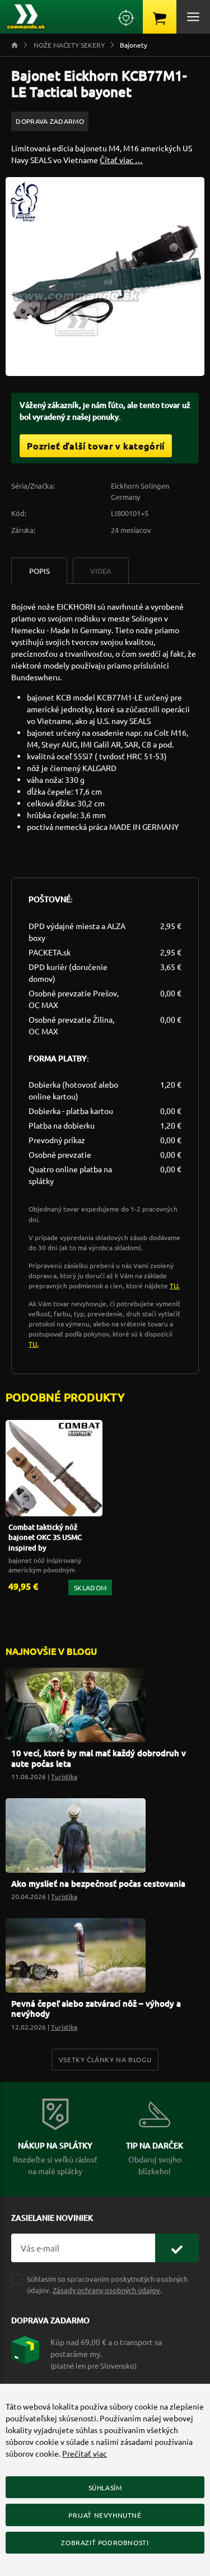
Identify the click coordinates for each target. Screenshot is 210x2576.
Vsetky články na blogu (105, 2059)
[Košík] (160, 17)
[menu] (193, 17)
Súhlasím (105, 2487)
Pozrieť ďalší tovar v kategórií (96, 445)
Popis (39, 571)
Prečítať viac (85, 2453)
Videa (101, 571)
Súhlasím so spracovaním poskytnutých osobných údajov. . (107, 2284)
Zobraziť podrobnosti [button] (105, 2542)
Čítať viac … (121, 160)
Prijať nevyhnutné (105, 2515)
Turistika (64, 1776)
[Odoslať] (177, 2248)
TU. (175, 1285)
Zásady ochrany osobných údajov (106, 2290)
